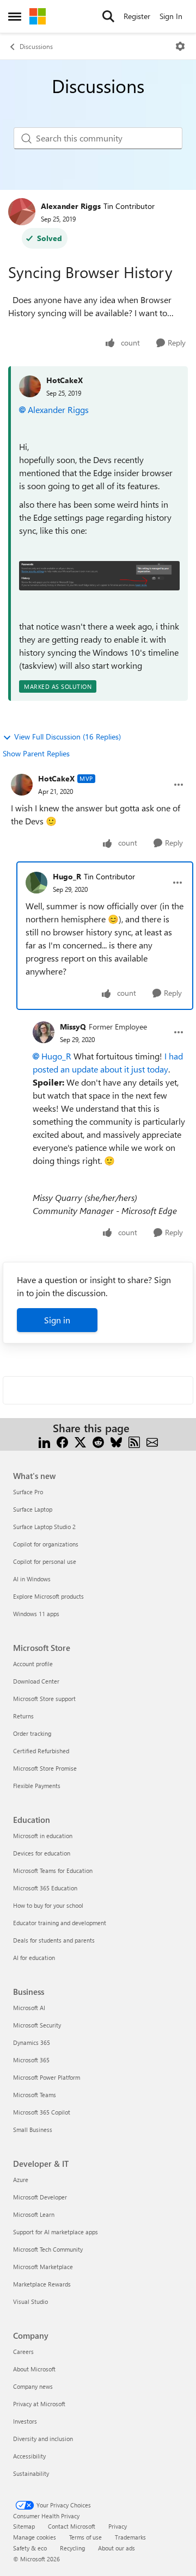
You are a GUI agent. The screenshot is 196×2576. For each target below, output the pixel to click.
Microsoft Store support (44, 1699)
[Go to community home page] (38, 16)
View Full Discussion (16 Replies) (68, 737)
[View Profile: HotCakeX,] (30, 386)
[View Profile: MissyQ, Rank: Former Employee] (44, 1032)
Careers (23, 2352)
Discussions (36, 46)
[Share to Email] (152, 1441)
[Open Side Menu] (15, 16)
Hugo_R (67, 876)
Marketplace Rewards (42, 2284)
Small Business (33, 2130)
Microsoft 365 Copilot (42, 2112)
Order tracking (32, 1733)
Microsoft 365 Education (45, 1888)
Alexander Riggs (71, 206)
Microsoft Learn (34, 2214)
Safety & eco (30, 2548)
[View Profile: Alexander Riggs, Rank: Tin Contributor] (22, 212)
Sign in (57, 1320)
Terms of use (85, 2537)
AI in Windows (32, 1579)
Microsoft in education (43, 1836)
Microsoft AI (29, 2008)
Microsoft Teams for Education (53, 1871)
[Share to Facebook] (62, 1441)
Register (137, 16)
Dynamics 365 (32, 2042)
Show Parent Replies (36, 753)
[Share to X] (80, 1441)
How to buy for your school (48, 1905)
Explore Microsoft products (48, 1596)
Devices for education (42, 1853)
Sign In (171, 16)
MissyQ (73, 1027)
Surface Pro (28, 1492)
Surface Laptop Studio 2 (44, 1527)
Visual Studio (30, 2301)
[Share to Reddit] (98, 1441)
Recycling (72, 2548)
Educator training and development (60, 1923)
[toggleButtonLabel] (180, 46)
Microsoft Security (37, 2025)
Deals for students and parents (54, 1940)
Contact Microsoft (72, 2526)
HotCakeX (65, 380)
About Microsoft (34, 2369)
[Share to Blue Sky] (116, 1441)
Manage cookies (35, 2537)
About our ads (117, 2548)
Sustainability (31, 2473)
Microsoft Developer (40, 2197)
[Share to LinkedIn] (44, 1441)
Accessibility (29, 2456)
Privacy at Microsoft (39, 2404)
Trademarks (130, 2537)
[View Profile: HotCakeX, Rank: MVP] (22, 785)
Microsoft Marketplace (43, 2267)
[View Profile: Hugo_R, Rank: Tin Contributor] (36, 883)
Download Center (36, 1681)
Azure (21, 2180)
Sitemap (24, 2526)
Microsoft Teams (35, 2095)
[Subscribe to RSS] (134, 1441)
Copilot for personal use (45, 1561)
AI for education (34, 1958)
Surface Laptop (33, 1509)
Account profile (33, 1664)
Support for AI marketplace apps (56, 2232)
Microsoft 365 (31, 2060)
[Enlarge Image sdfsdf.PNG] (99, 576)
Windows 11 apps (36, 1614)
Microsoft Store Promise (45, 1768)
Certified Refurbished (41, 1751)
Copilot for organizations (46, 1544)
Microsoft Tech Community (48, 2249)
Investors (25, 2421)
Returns (23, 1716)
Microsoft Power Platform (47, 2077)
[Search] (108, 16)
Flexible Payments (37, 1786)
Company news (33, 2386)
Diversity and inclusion (43, 2439)
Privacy (118, 2526)
